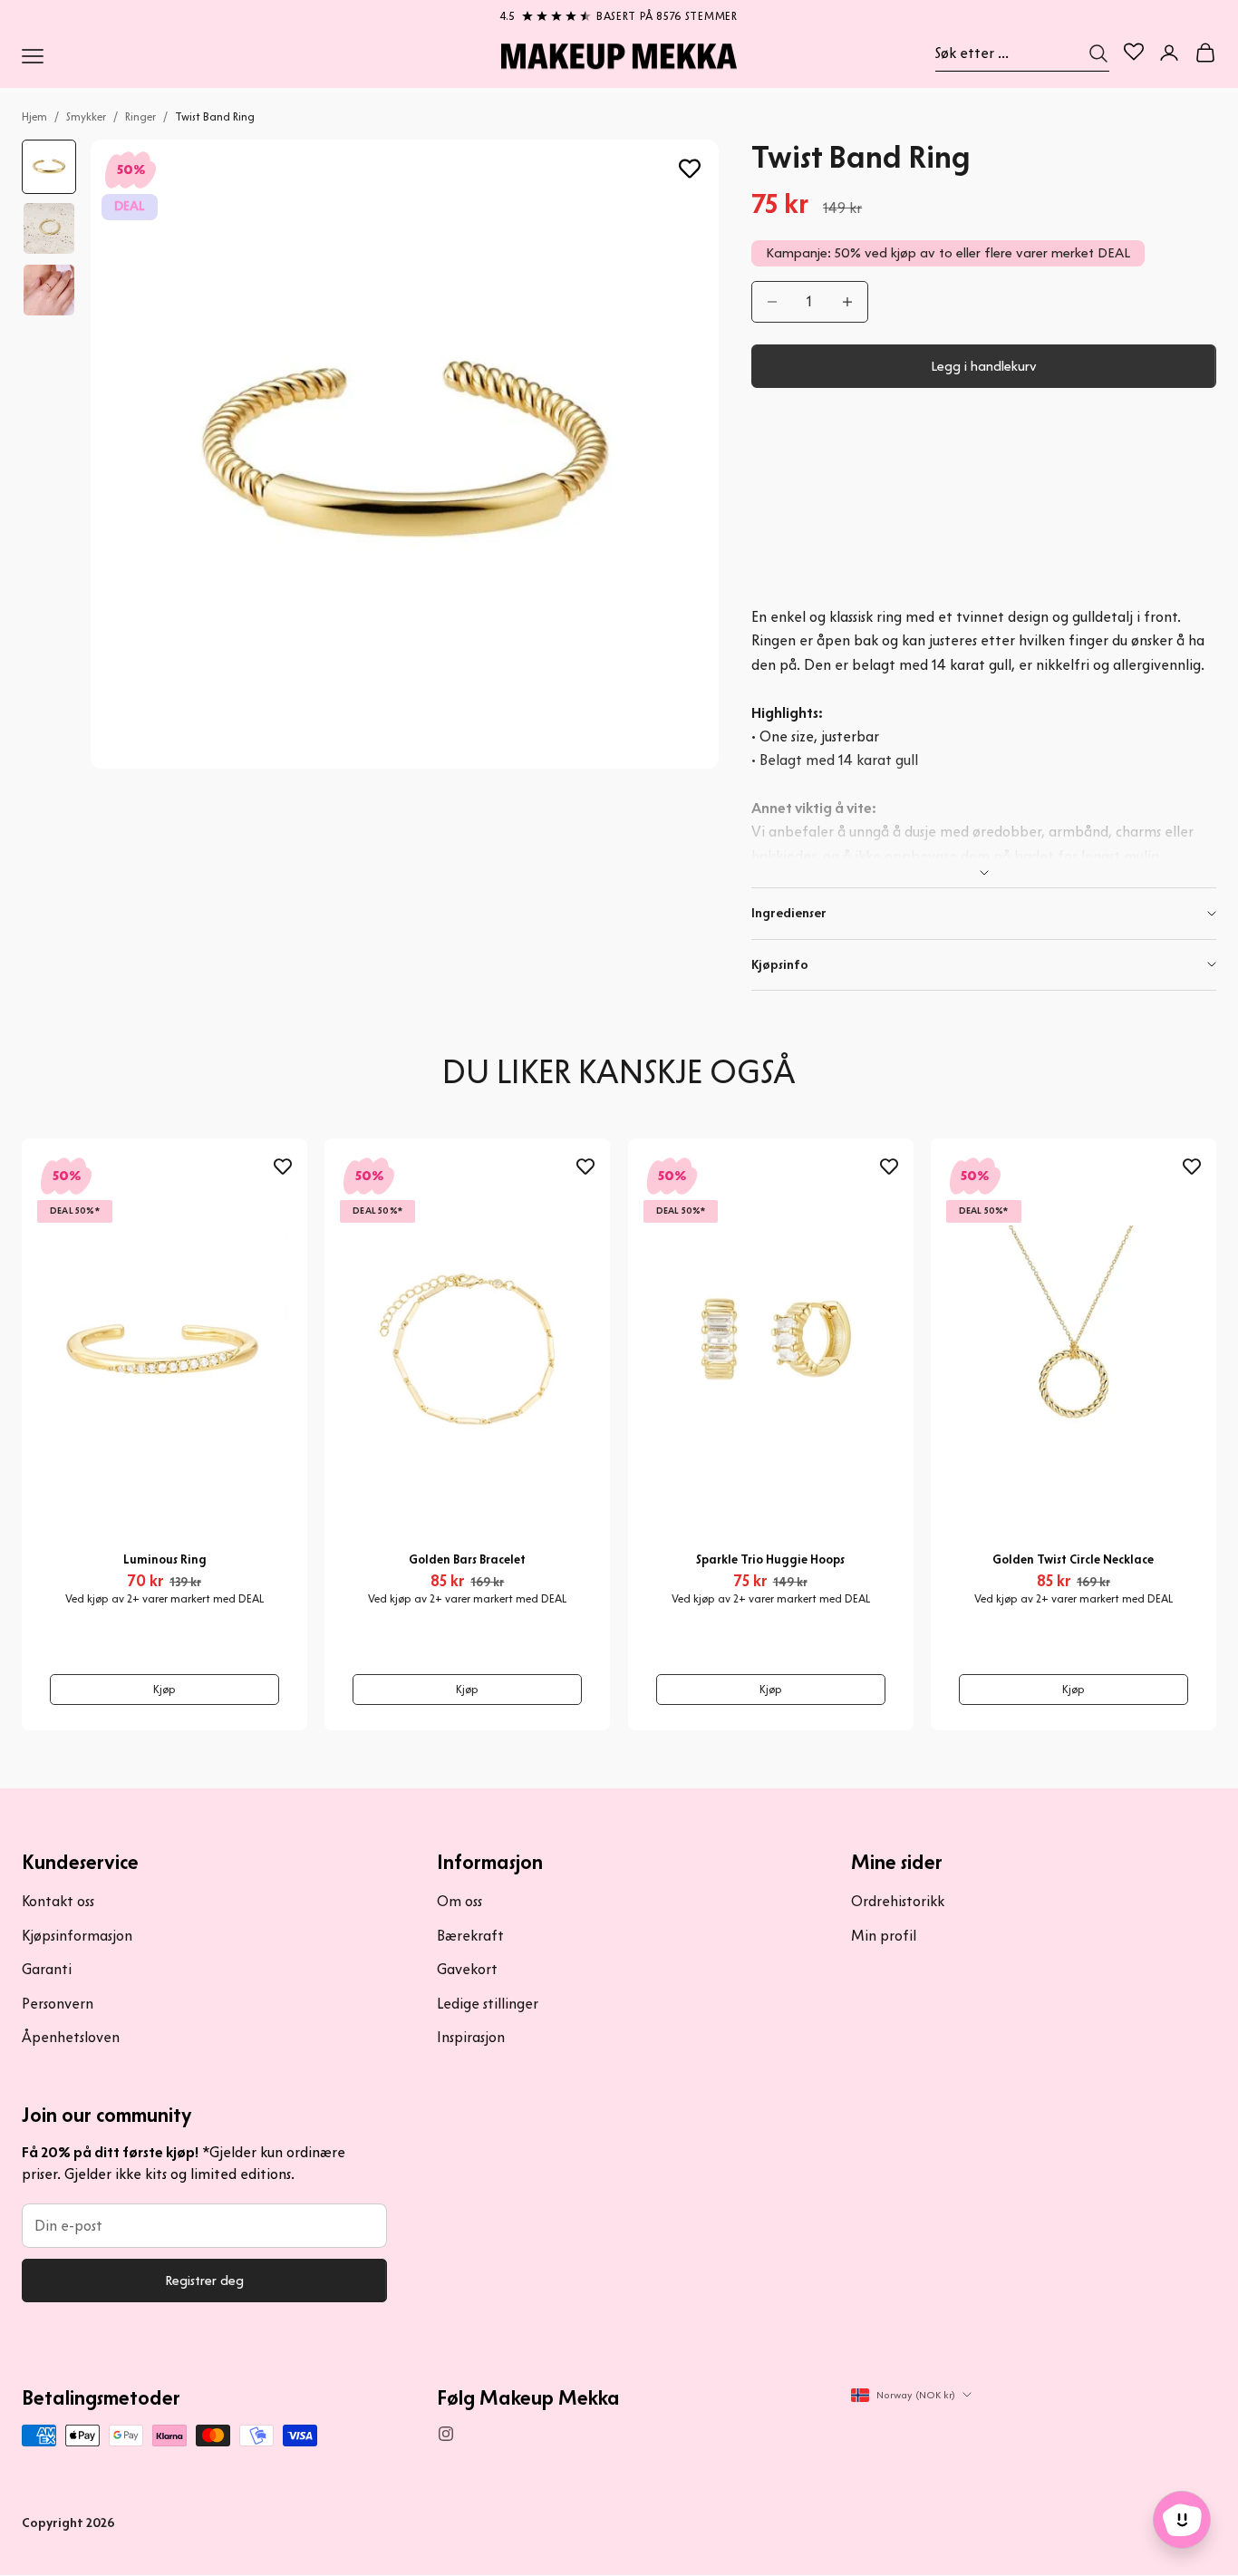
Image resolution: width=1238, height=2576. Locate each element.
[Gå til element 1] (49, 167)
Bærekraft (470, 1936)
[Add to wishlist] (690, 169)
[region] (619, 13)
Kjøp (164, 1689)
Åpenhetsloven (71, 2037)
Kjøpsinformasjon (77, 1936)
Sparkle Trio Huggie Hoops (770, 1559)
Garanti (47, 1969)
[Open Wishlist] (1134, 52)
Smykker (86, 116)
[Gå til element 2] (49, 228)
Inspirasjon (471, 2037)
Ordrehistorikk (898, 1901)
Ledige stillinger (488, 2004)
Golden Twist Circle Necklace (1073, 1559)
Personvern (58, 2004)
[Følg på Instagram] (446, 2434)
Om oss (459, 1901)
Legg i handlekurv (984, 366)
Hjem (34, 116)
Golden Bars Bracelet (467, 1559)
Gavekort (467, 1969)
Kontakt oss (58, 1901)
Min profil (884, 1936)
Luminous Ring (165, 1559)
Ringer (140, 116)
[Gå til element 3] (49, 290)
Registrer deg (204, 2281)
